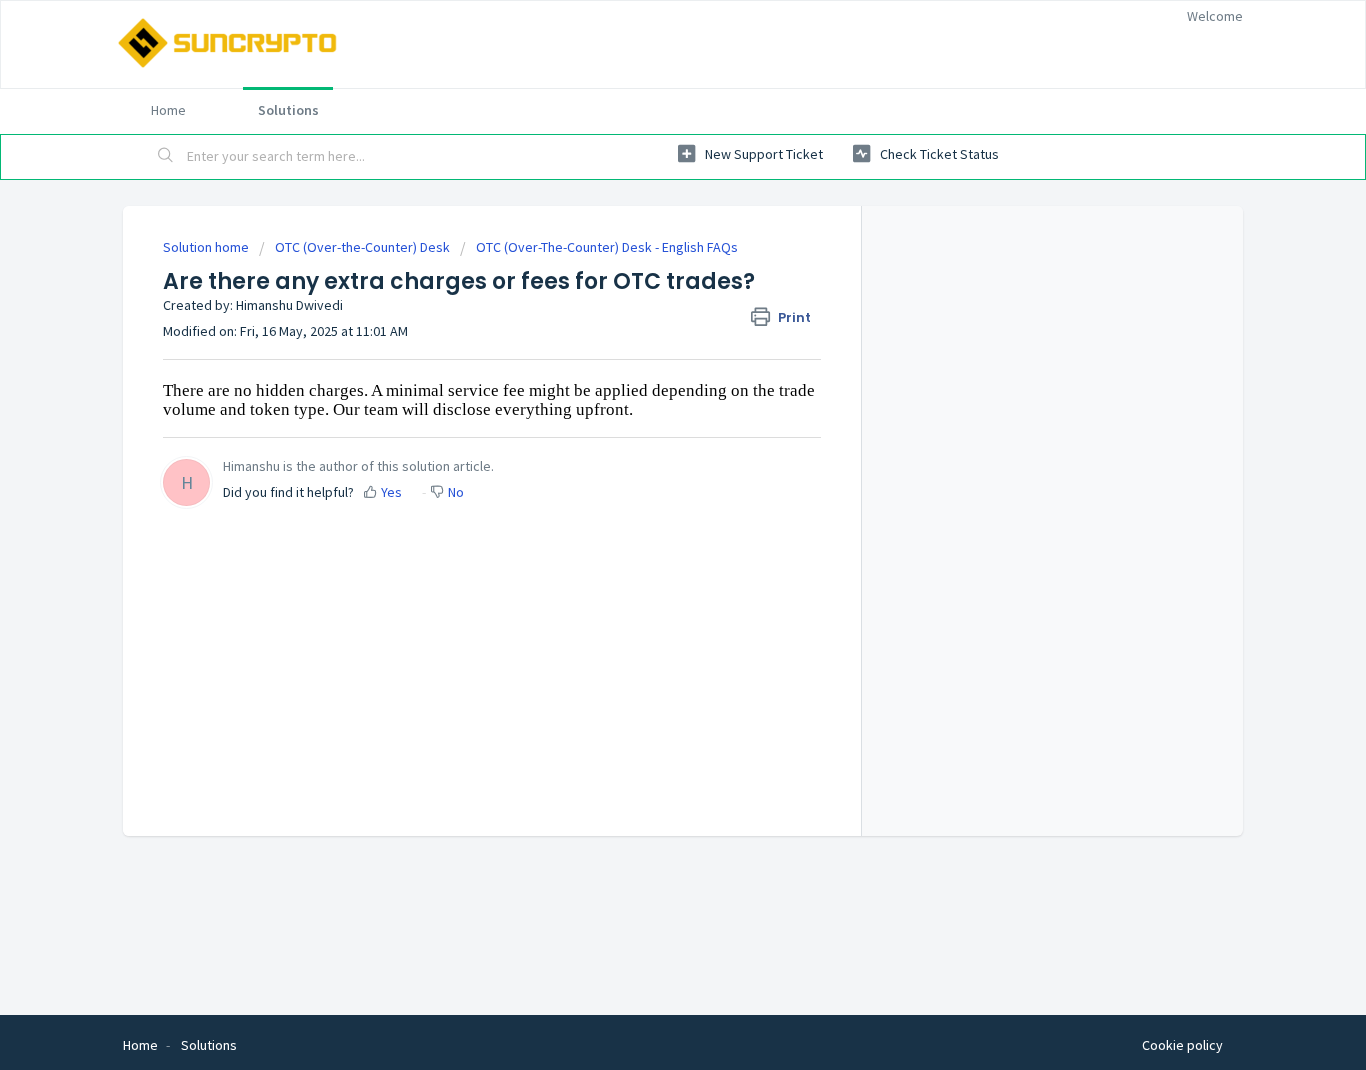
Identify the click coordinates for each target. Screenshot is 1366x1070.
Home (168, 110)
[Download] (646, 271)
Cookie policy (1182, 1045)
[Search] (166, 157)
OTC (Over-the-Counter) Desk (362, 247)
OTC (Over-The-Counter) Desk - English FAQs (607, 247)
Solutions (288, 110)
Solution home (207, 247)
